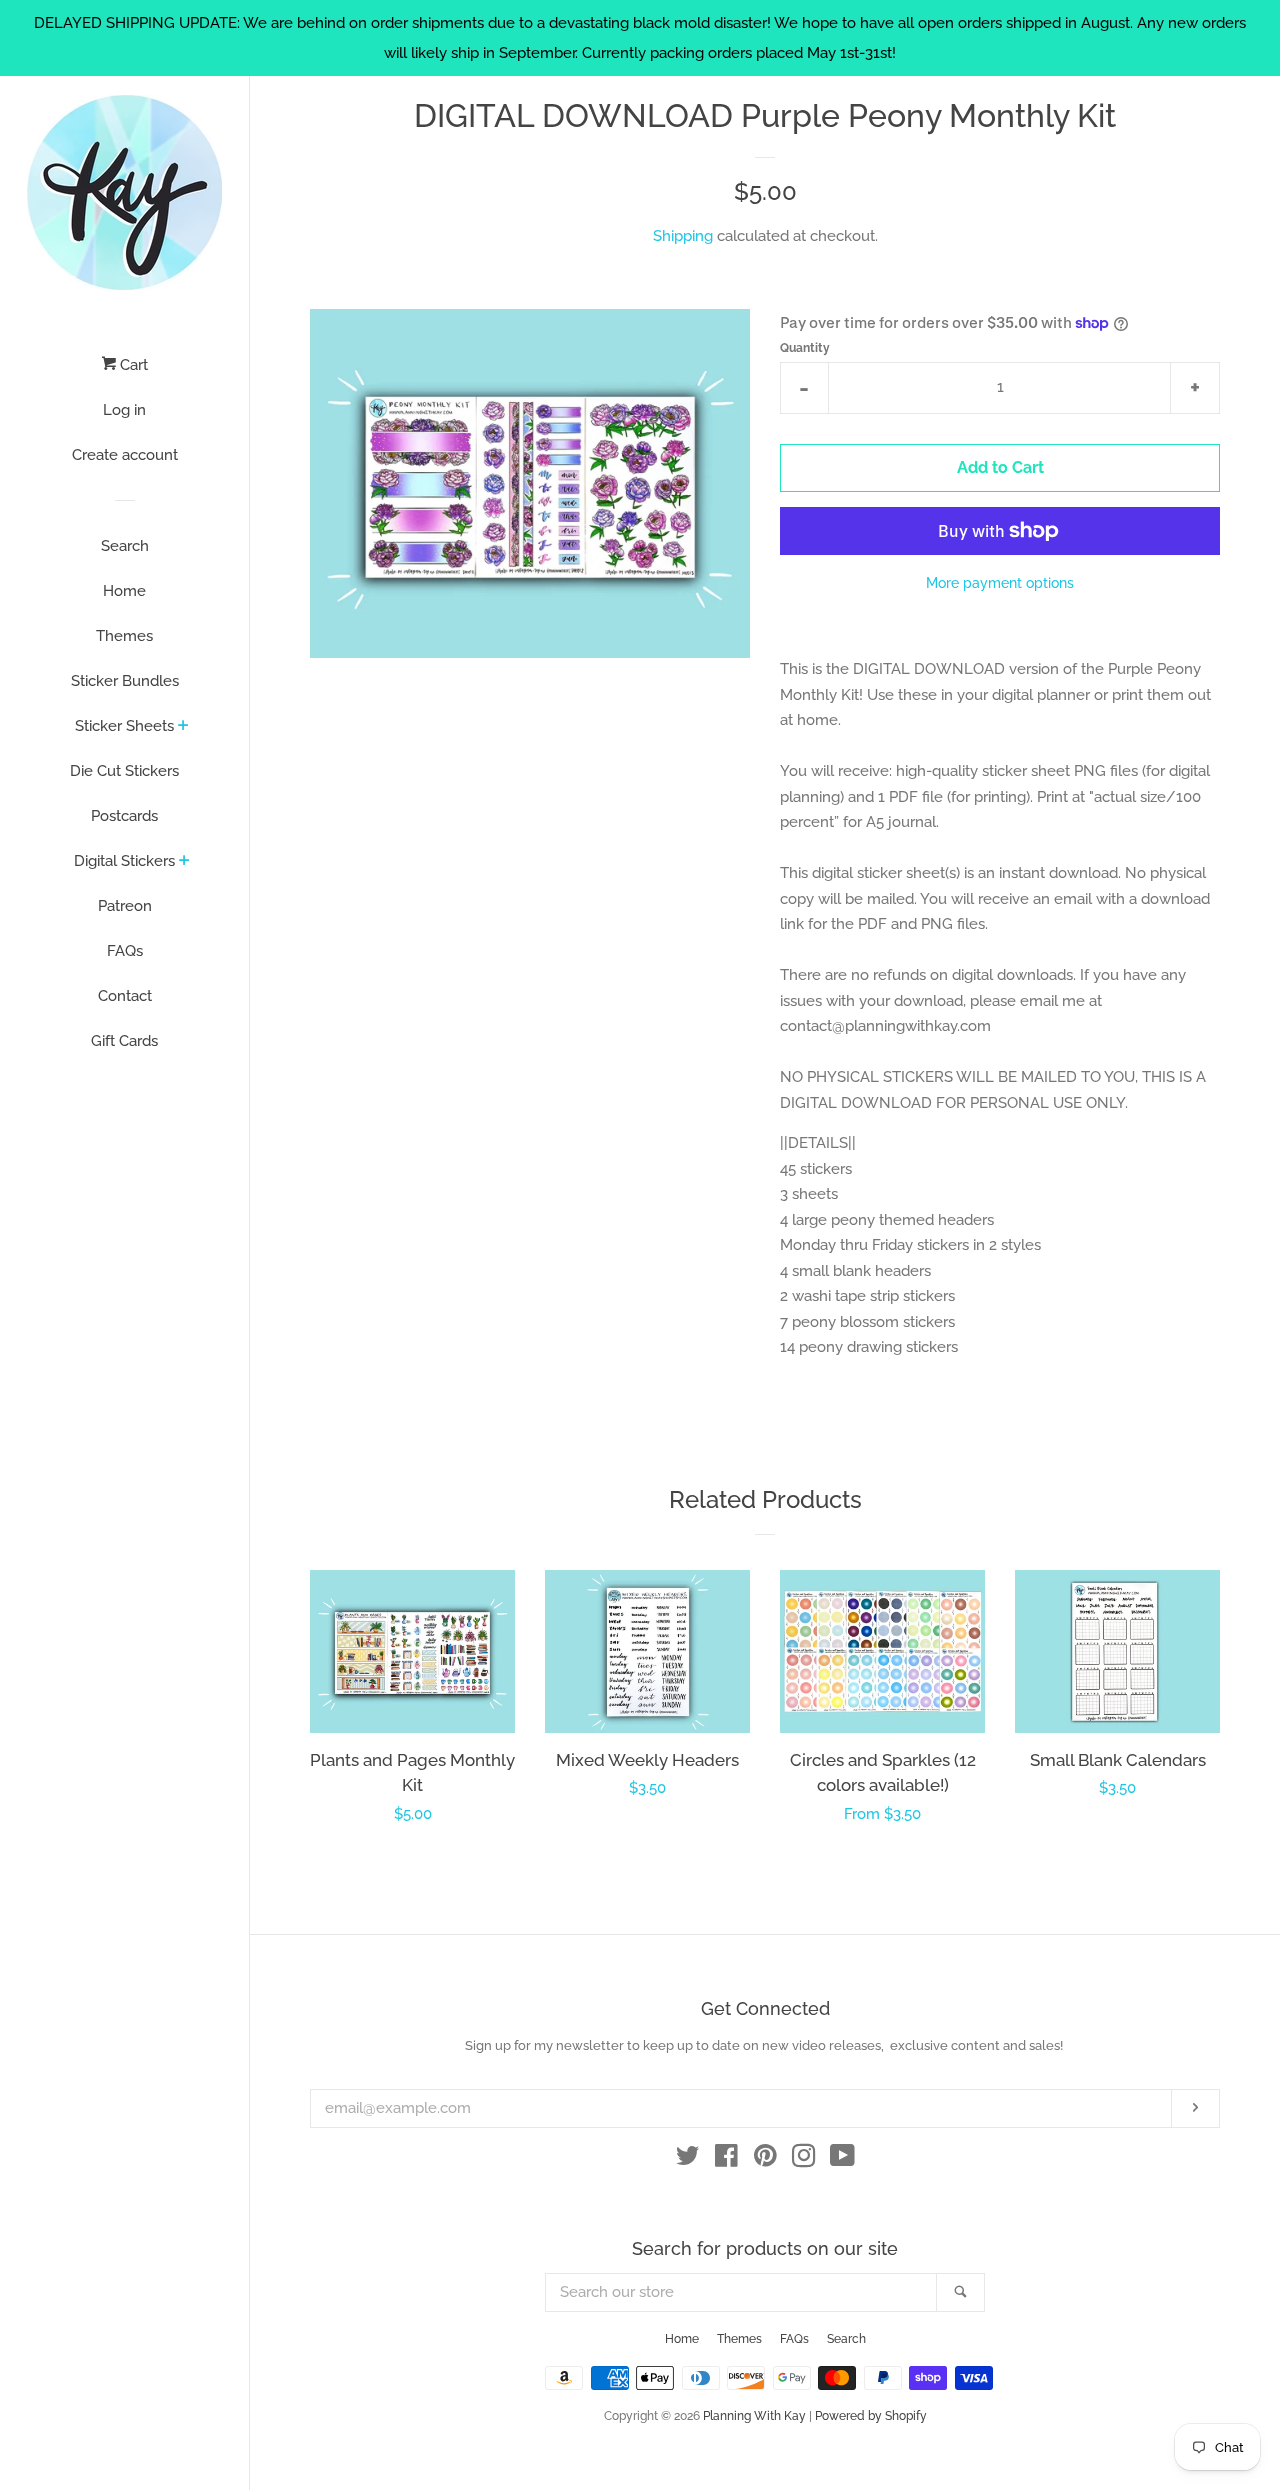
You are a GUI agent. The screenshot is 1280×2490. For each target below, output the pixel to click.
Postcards (124, 816)
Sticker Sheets (124, 726)
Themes (124, 636)
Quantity (805, 348)
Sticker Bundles (125, 681)
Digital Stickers (124, 861)
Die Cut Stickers (124, 771)
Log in (124, 410)
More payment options (1000, 583)
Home (124, 591)
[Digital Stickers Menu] (184, 862)
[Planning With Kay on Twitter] (688, 2160)
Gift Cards (124, 1041)
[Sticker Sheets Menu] (183, 727)
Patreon (125, 906)
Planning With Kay (754, 2416)
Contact (125, 996)
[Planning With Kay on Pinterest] (765, 2160)
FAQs (125, 951)
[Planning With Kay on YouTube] (842, 2160)
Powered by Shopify (871, 2416)
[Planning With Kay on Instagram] (804, 2160)
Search (125, 546)
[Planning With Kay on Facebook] (726, 2160)
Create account (125, 455)
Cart (132, 365)
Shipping (683, 236)
